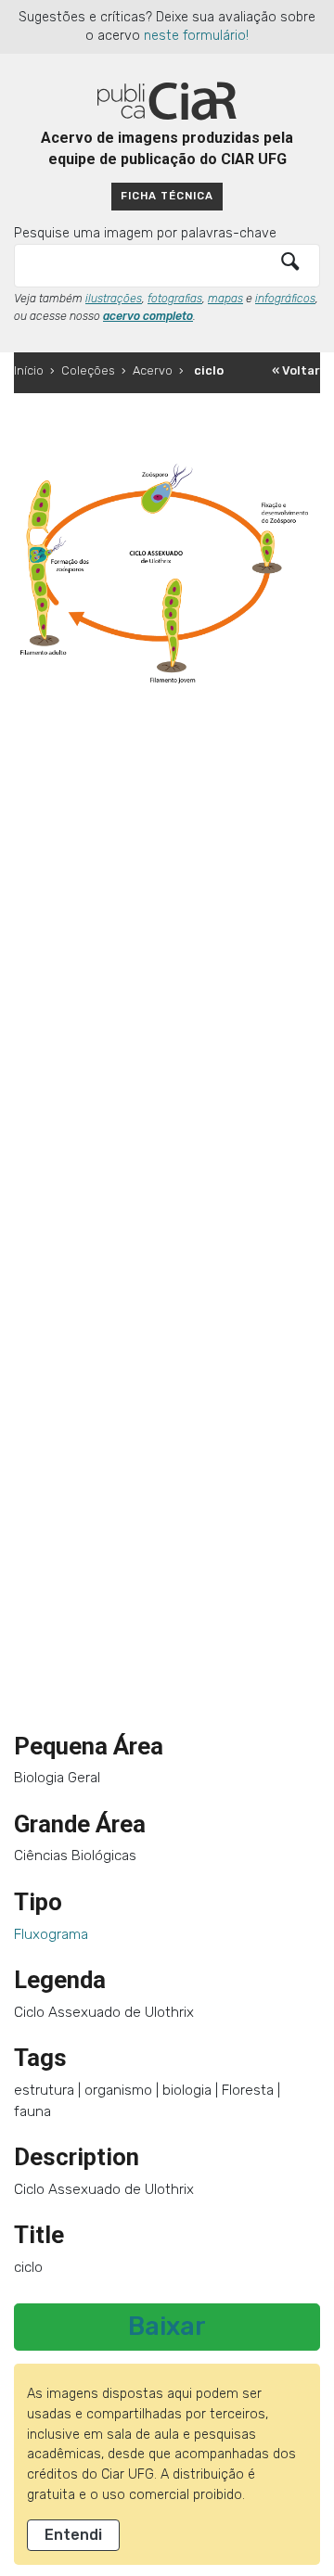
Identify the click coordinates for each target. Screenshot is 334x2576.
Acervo (153, 370)
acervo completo (148, 316)
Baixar (167, 2327)
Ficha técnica (167, 196)
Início (29, 370)
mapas (225, 299)
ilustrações (114, 299)
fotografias (175, 299)
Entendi (73, 2535)
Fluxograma (51, 1934)
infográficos (285, 299)
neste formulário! (196, 36)
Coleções (88, 370)
